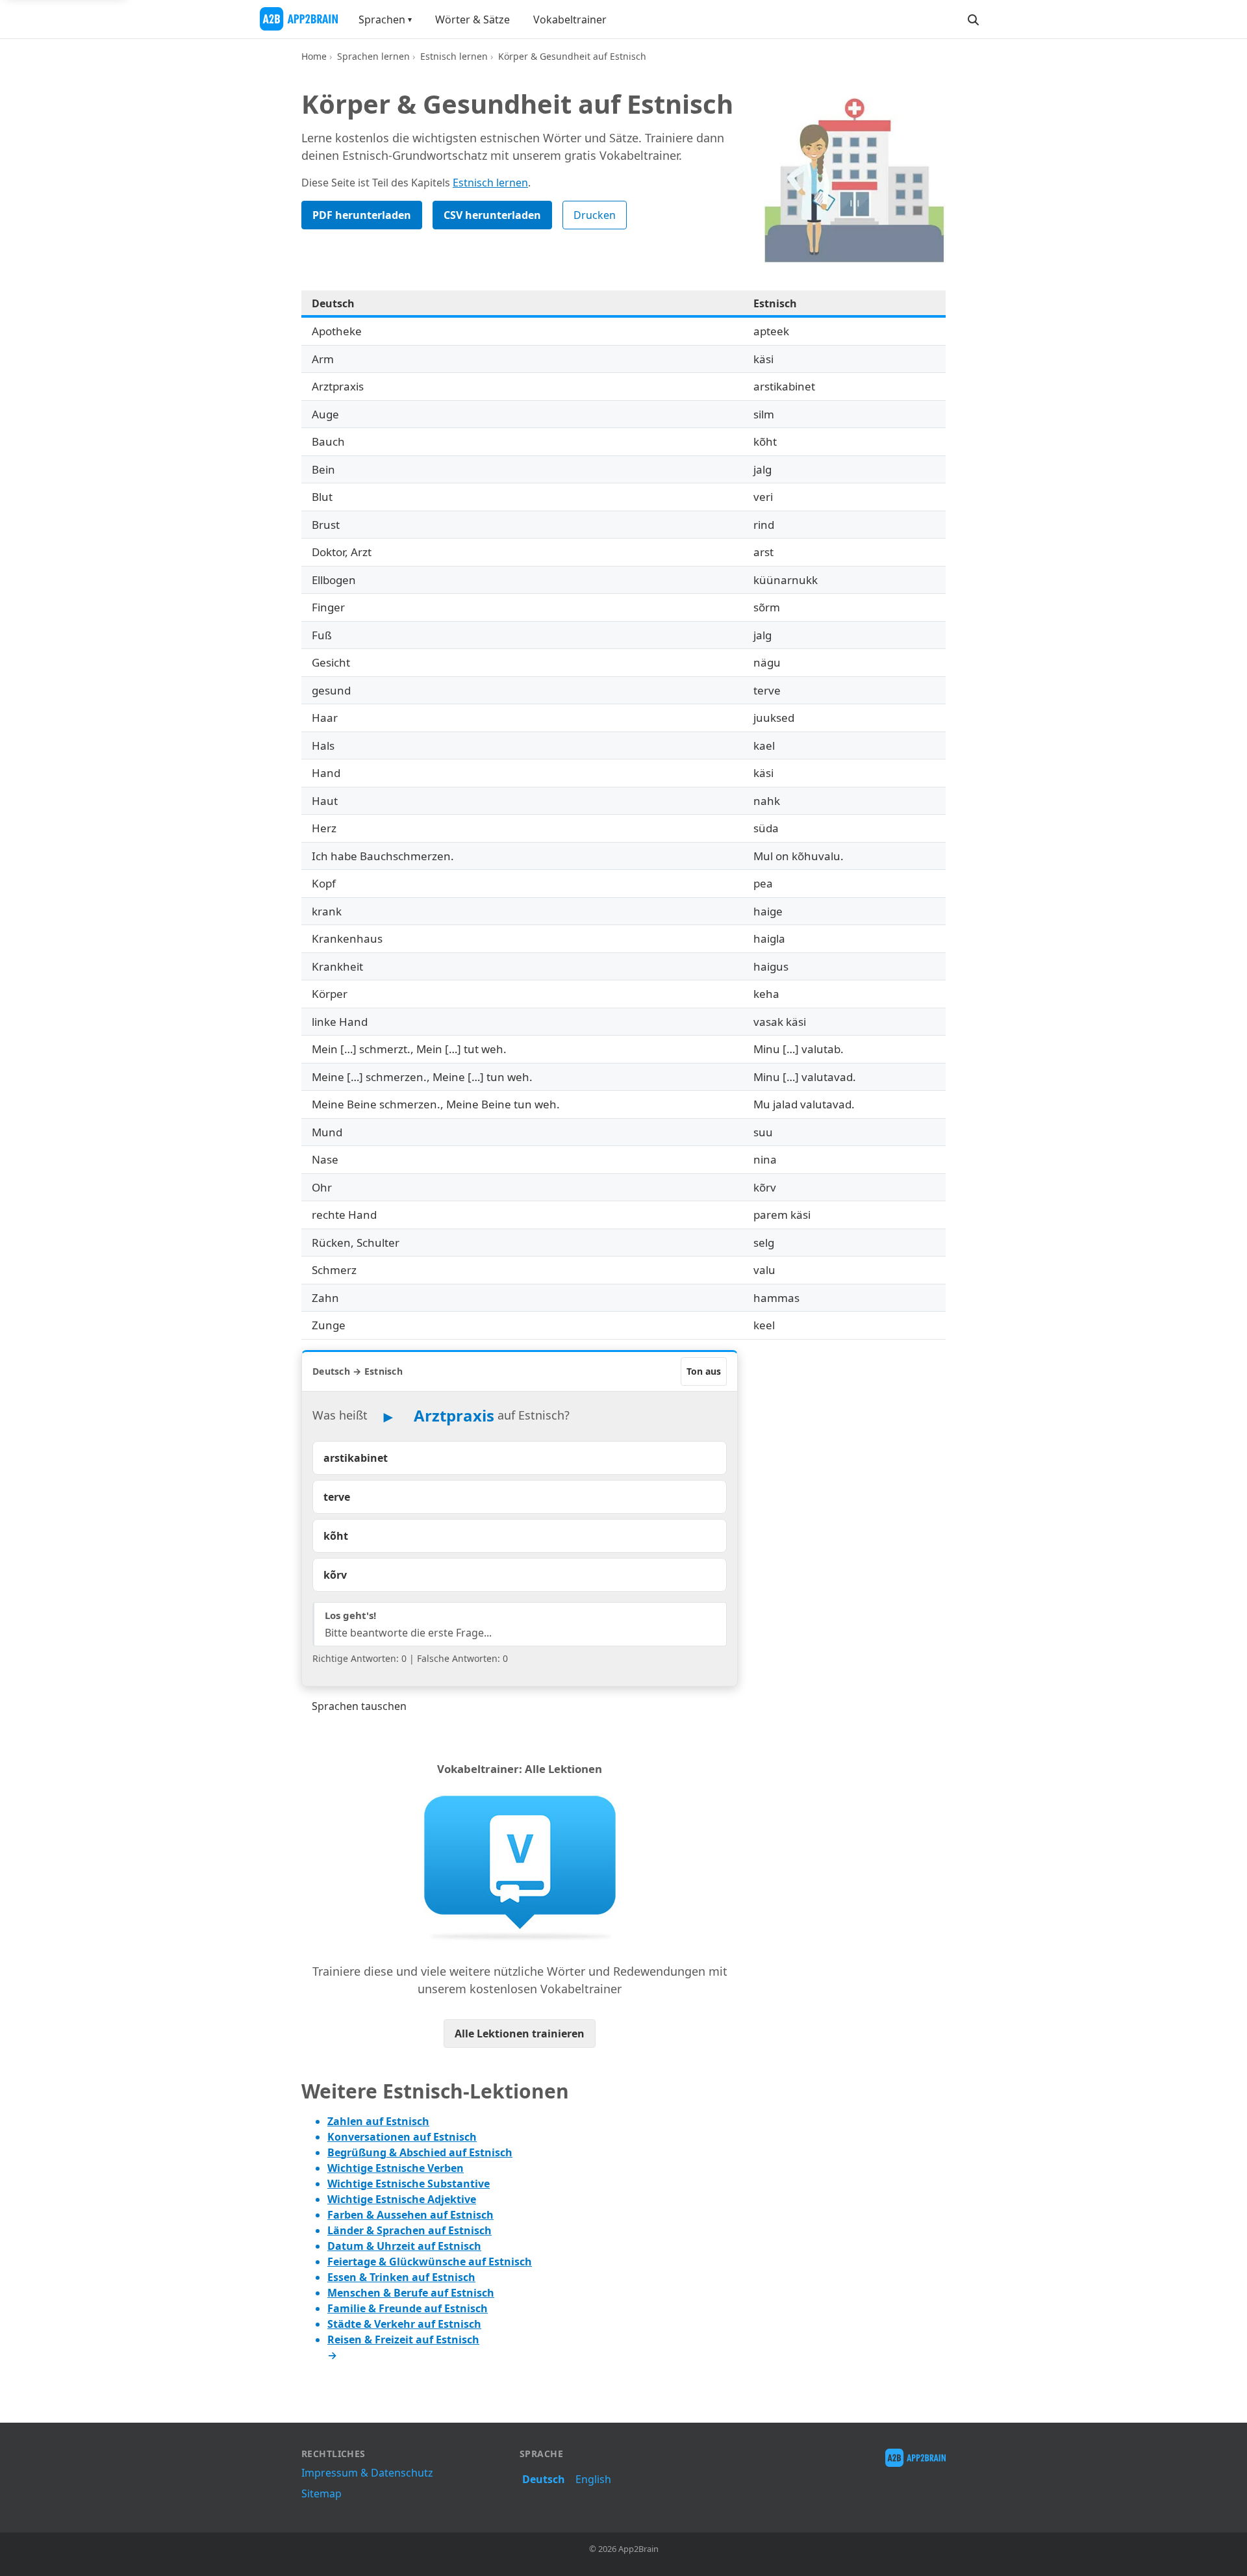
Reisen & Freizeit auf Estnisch (403, 2340)
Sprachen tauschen (359, 1706)
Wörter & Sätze (472, 19)
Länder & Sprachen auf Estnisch (409, 2230)
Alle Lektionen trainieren (520, 2034)
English (593, 2479)
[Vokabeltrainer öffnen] (520, 1867)
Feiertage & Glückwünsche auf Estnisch (430, 2262)
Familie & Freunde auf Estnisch (408, 2308)
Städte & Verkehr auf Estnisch (404, 2324)
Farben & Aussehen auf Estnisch (410, 2215)
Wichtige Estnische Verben (396, 2168)
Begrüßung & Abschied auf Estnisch (420, 2152)
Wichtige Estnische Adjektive (402, 2199)
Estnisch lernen (454, 56)
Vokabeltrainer (570, 19)
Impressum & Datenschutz (367, 2473)
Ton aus (704, 1371)
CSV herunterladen (492, 215)
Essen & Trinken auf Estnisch (401, 2277)
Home (314, 56)
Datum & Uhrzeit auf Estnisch (404, 2246)
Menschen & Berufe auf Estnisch (411, 2293)
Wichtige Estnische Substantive (409, 2184)
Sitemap (321, 2493)
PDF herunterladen (362, 215)
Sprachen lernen (373, 56)
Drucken (595, 215)
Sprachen (382, 19)
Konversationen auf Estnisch (402, 2137)
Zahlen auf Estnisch (378, 2121)
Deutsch (544, 2479)
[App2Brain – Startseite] (299, 19)
